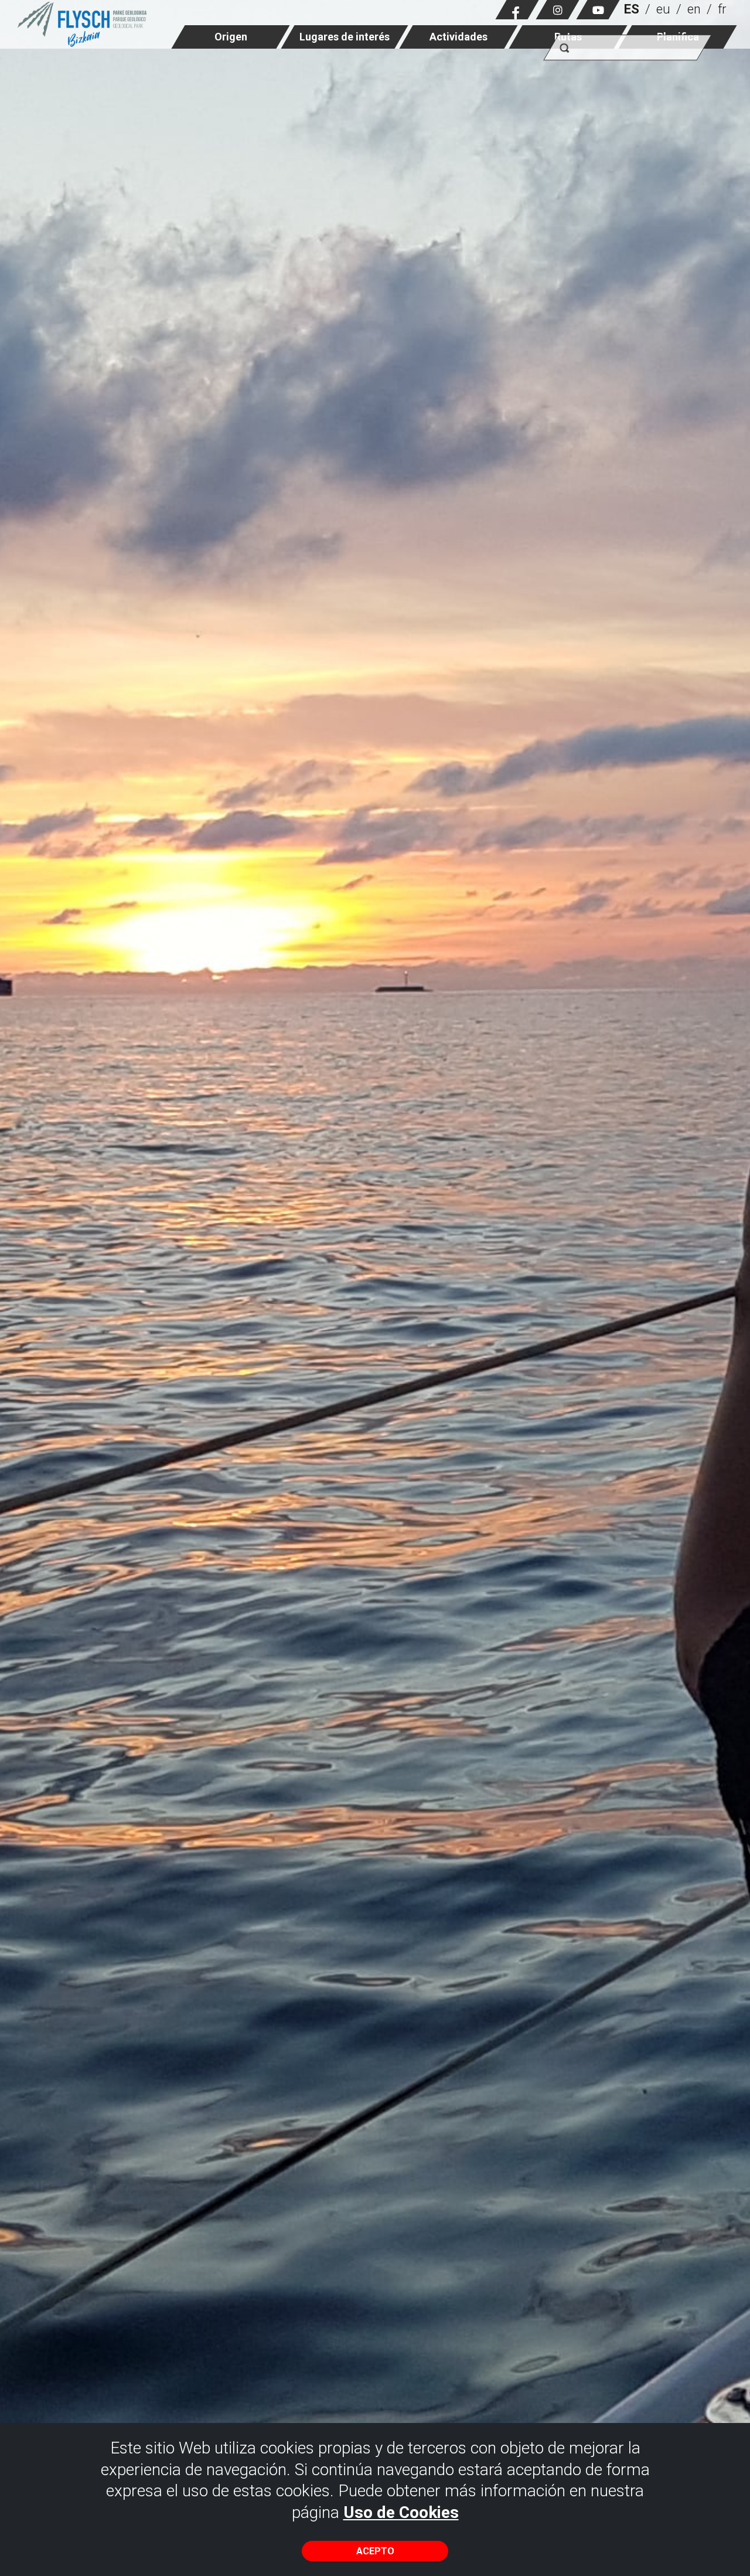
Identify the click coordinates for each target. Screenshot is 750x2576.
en (694, 9)
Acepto (375, 2551)
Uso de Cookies (401, 2512)
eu (663, 9)
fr (722, 9)
